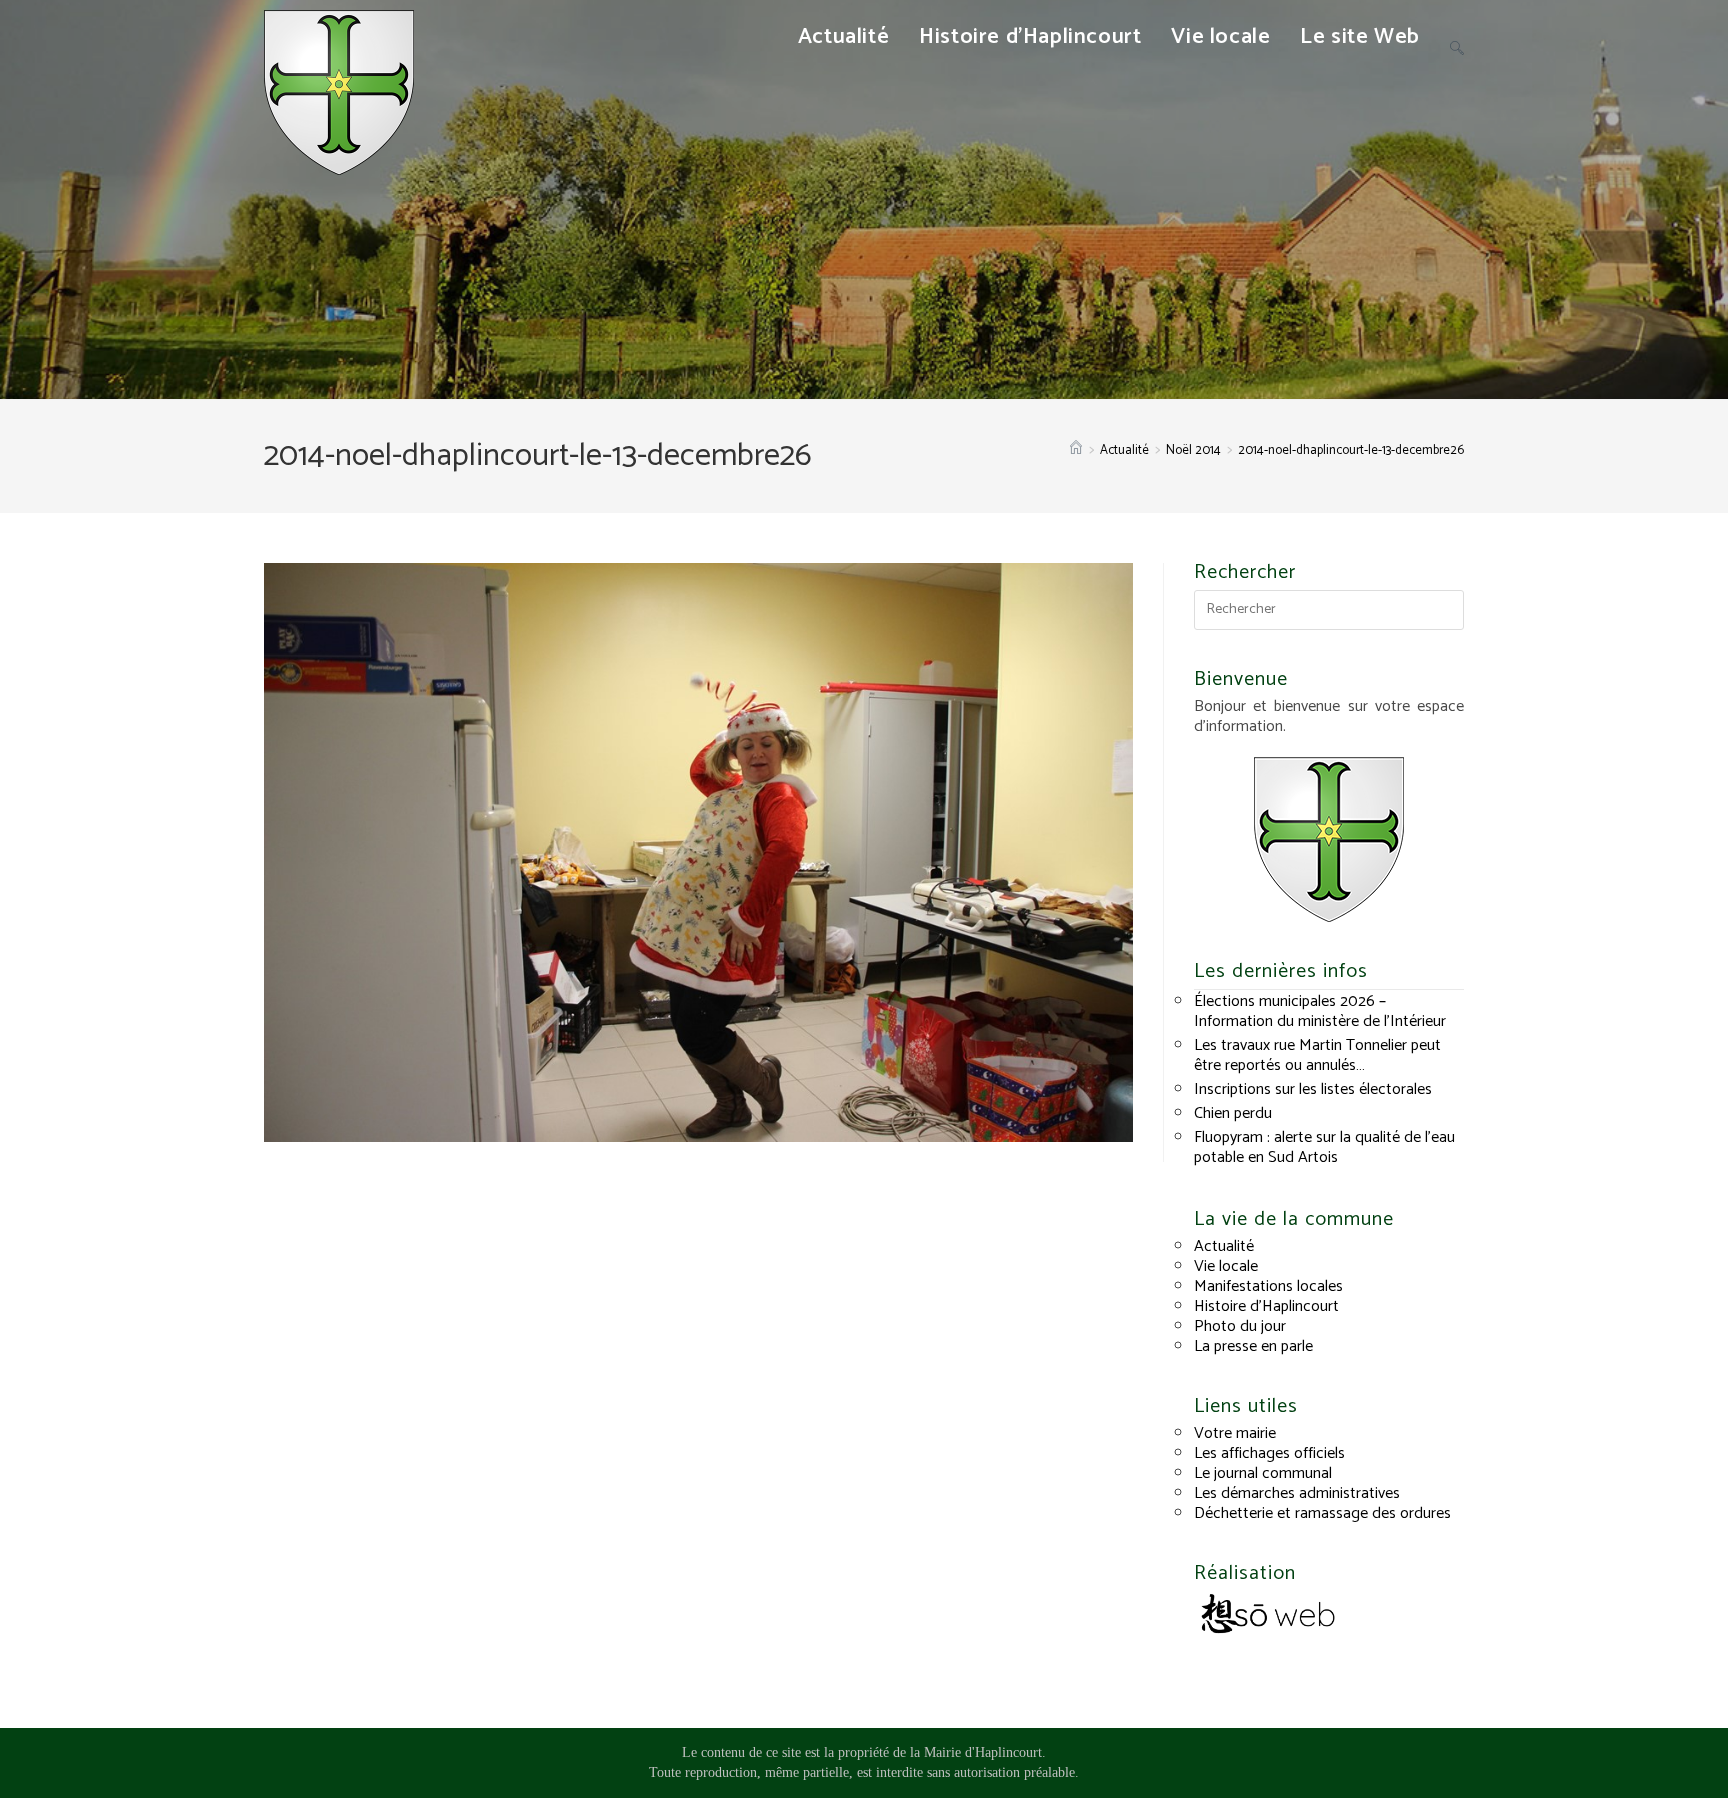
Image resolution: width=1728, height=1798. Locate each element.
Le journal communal (1263, 1473)
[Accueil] (1076, 450)
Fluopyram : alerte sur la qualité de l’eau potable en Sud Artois (1324, 1147)
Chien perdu (1233, 1113)
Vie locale (1226, 1266)
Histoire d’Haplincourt (1266, 1306)
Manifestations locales (1268, 1286)
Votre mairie (1235, 1433)
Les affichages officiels (1269, 1453)
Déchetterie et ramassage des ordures (1322, 1513)
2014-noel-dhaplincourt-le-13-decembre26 (1351, 450)
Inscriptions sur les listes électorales (1313, 1089)
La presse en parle (1253, 1346)
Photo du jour (1240, 1326)
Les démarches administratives (1297, 1493)
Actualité (1224, 1246)
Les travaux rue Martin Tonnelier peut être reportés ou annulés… (1317, 1055)
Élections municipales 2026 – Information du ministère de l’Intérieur (1320, 1011)
